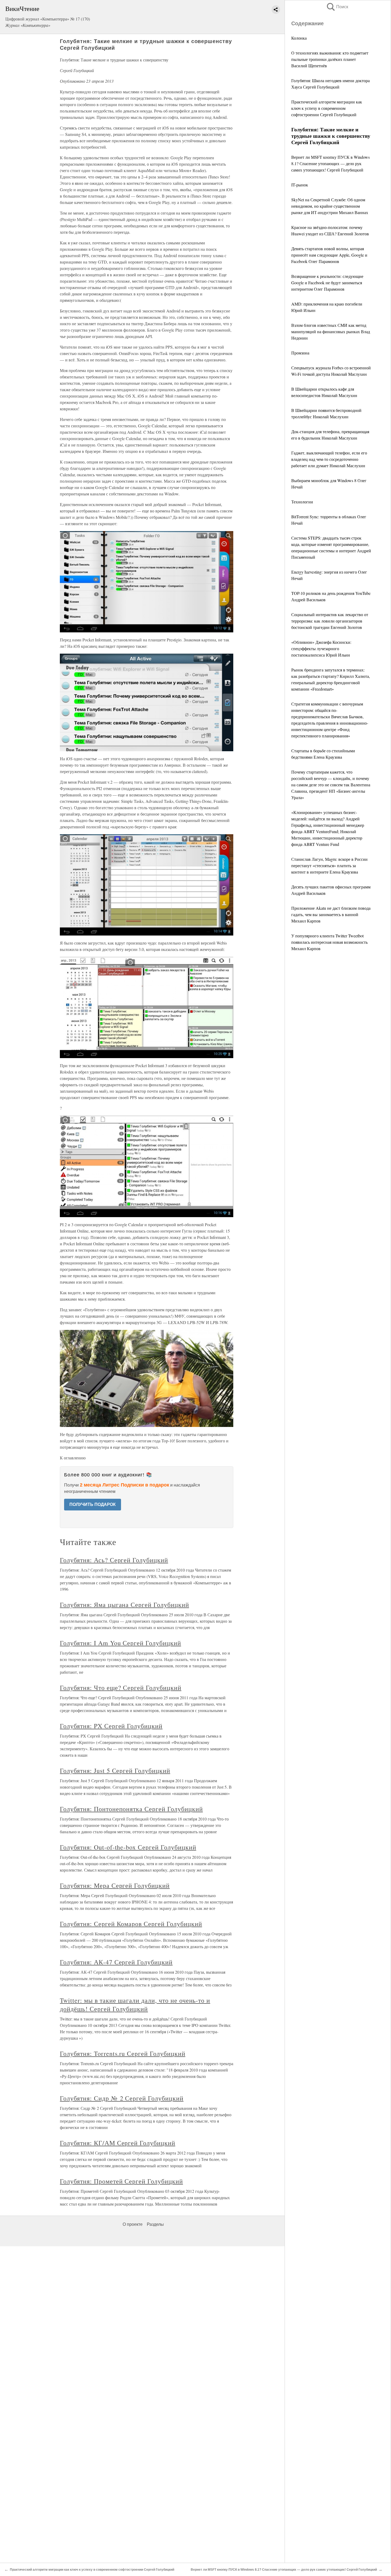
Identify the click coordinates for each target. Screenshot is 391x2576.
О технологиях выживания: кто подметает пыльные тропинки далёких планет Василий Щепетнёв (330, 59)
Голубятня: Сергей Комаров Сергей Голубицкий (131, 1924)
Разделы (155, 2224)
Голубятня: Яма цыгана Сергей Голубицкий (124, 1605)
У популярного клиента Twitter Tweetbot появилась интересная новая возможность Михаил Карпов (329, 942)
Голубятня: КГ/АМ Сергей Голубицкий (118, 2143)
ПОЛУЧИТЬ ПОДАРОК (93, 1504)
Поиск (337, 7)
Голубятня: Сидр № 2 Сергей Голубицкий (122, 2098)
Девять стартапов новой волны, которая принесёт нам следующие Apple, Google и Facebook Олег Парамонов (329, 255)
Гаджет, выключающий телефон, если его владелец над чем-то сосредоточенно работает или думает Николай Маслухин (329, 459)
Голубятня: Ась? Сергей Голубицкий (114, 1560)
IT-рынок (300, 185)
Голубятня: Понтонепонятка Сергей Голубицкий (131, 1809)
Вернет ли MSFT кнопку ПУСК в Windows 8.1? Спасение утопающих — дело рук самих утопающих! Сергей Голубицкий (330, 163)
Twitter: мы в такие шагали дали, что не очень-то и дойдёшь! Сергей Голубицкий (135, 2005)
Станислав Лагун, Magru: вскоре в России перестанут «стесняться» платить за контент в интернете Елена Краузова (329, 865)
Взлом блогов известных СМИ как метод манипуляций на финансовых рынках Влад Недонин (331, 331)
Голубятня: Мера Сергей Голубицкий (115, 1885)
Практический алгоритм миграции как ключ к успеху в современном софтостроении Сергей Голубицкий (327, 108)
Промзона (300, 353)
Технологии (302, 502)
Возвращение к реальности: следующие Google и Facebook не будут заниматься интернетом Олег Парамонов (327, 283)
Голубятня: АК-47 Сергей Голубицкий (116, 1962)
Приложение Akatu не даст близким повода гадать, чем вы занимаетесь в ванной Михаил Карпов (331, 914)
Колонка (299, 38)
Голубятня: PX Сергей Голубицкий (111, 1726)
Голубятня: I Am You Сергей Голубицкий (120, 1643)
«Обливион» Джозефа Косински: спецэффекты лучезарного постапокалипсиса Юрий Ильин (321, 648)
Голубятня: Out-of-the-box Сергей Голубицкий (128, 1847)
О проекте (133, 2224)
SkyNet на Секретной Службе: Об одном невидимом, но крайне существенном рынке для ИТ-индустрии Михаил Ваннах (330, 206)
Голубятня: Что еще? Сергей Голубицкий (121, 1688)
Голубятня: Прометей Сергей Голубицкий (121, 2181)
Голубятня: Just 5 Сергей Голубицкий (115, 1771)
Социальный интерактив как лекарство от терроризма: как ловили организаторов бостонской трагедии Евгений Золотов (330, 621)
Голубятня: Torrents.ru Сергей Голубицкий (122, 2053)
